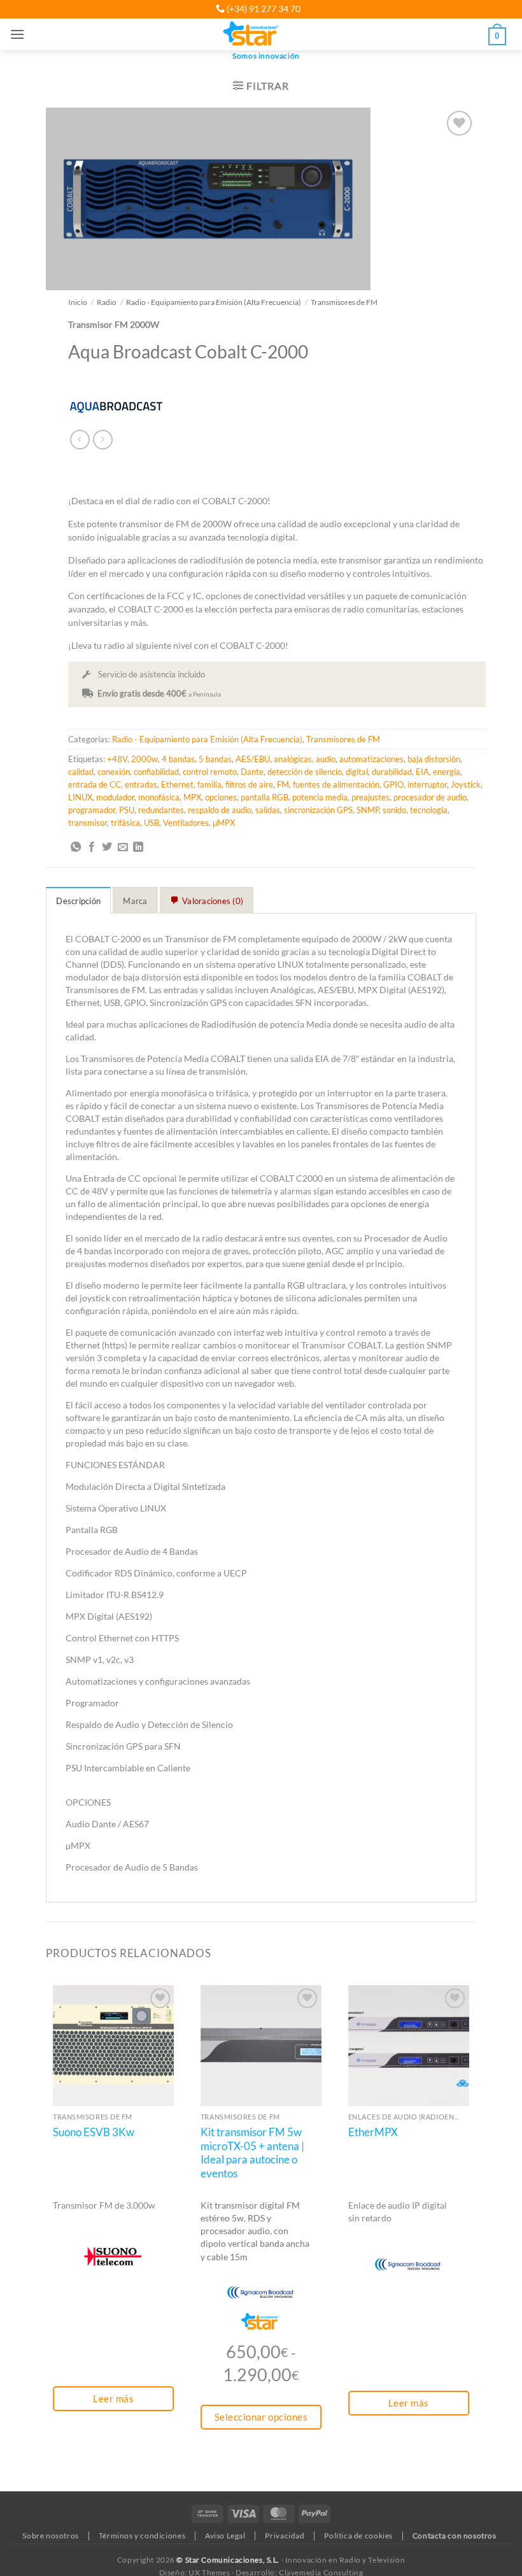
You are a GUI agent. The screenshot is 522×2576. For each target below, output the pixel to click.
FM (283, 784)
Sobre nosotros (51, 2536)
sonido (394, 810)
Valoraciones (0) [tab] (213, 901)
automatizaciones (371, 759)
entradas (141, 784)
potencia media (320, 797)
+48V (117, 759)
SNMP (368, 810)
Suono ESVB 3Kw (94, 2132)
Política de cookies (358, 2536)
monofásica (159, 797)
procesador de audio (430, 797)
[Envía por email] (123, 847)
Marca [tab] (135, 901)
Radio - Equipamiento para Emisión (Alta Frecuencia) (214, 302)
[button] (17, 34)
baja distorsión (434, 759)
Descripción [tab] (78, 901)
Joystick (466, 784)
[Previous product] (103, 440)
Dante (252, 772)
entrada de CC (95, 784)
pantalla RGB (265, 797)
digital (357, 772)
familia (209, 784)
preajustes (370, 797)
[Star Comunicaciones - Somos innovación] (252, 34)
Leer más (113, 2398)
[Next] (476, 2233)
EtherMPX (373, 2132)
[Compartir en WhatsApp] (76, 847)
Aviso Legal (225, 2536)
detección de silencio (305, 772)
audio (326, 759)
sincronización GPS (318, 810)
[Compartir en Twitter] (107, 847)
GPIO (393, 784)
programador (92, 810)
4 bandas (178, 759)
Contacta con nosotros (455, 2536)
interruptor (427, 784)
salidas (268, 810)
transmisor (88, 823)
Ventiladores (186, 823)
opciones (221, 797)
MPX (192, 797)
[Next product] (80, 440)
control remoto (210, 772)
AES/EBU (253, 759)
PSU (127, 810)
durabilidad (392, 772)
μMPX (224, 823)
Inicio (78, 302)
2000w (145, 759)
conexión (114, 772)
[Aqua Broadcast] (116, 406)
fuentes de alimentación (336, 784)
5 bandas (215, 759)
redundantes (161, 810)
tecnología (429, 810)
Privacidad (285, 2536)
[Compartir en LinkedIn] (138, 847)
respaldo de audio (220, 810)
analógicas (293, 759)
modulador (115, 797)
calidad (81, 772)
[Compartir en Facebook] (92, 847)
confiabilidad (156, 772)
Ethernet (177, 784)
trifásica (125, 823)
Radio (107, 302)
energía (447, 772)
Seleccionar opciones (261, 2417)
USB (152, 823)
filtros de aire (249, 784)
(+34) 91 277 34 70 (263, 9)
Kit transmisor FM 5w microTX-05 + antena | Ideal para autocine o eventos (252, 2153)
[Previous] (46, 2233)
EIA (422, 772)
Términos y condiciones (142, 2536)
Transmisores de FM (344, 302)
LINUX (80, 797)
